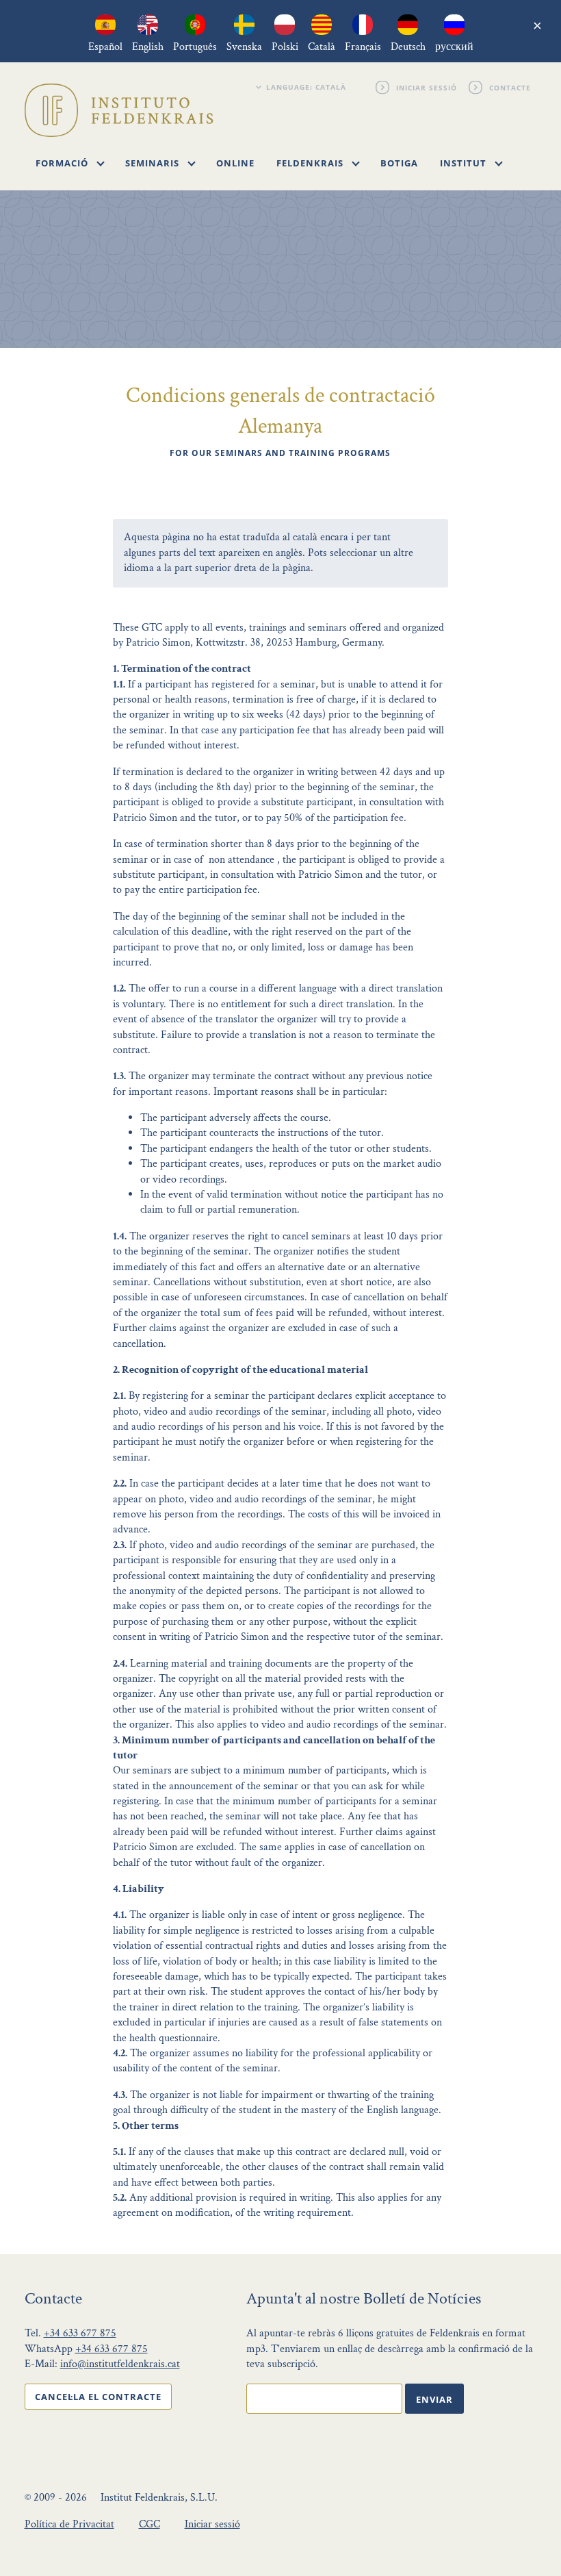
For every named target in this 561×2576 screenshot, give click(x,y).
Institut (465, 163)
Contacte (511, 87)
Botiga (399, 163)
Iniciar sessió (427, 87)
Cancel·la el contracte (98, 2397)
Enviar (434, 2399)
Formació (63, 163)
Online (235, 163)
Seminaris (154, 163)
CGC (149, 2524)
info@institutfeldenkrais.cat (120, 2364)
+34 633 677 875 (80, 2333)
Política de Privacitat (69, 2524)
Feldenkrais (311, 163)
